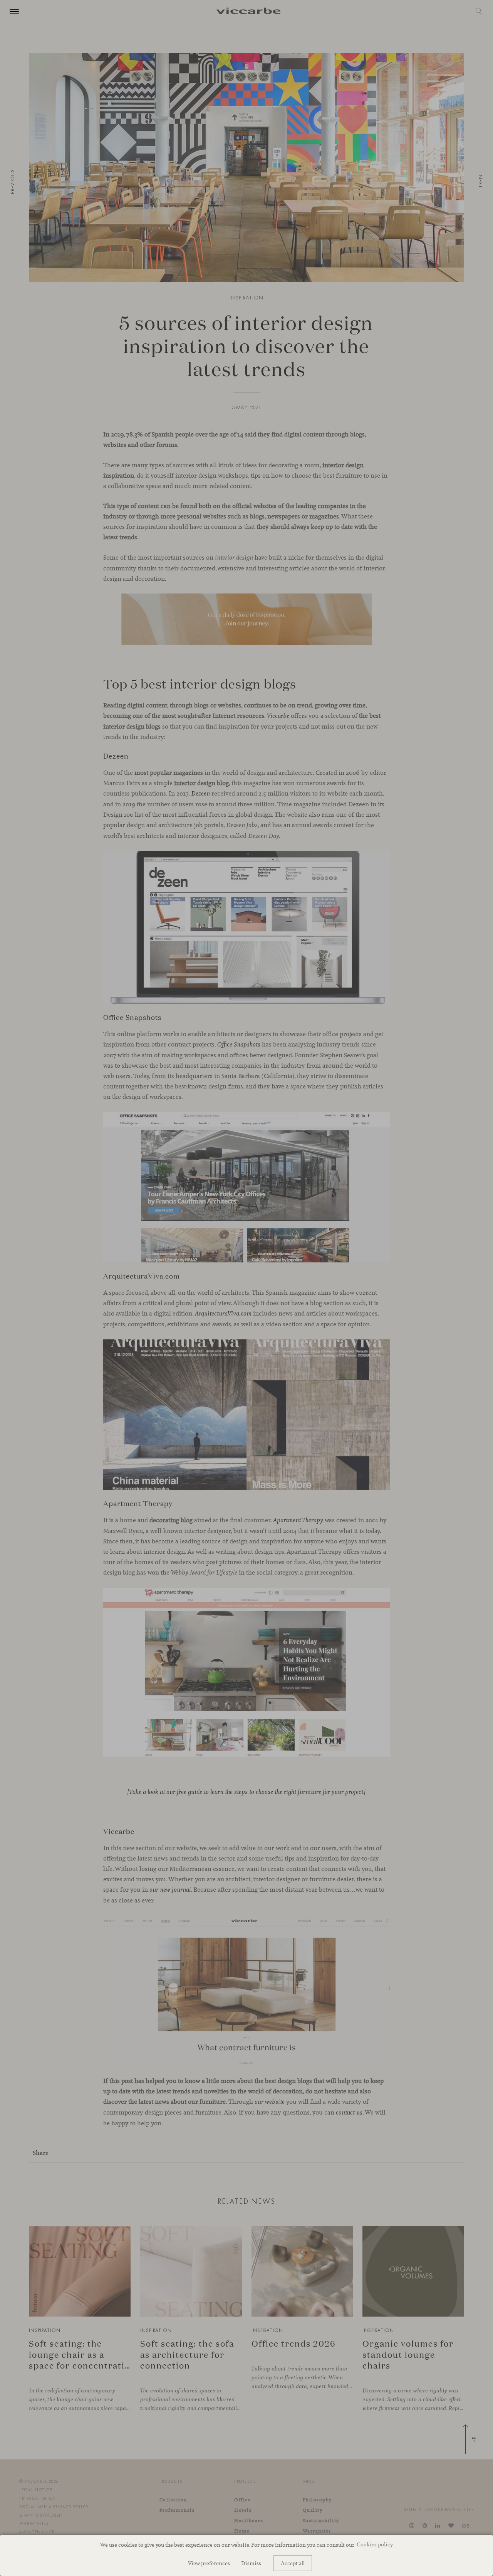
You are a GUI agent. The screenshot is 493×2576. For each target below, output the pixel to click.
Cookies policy (375, 2544)
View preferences (209, 2563)
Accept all (293, 2563)
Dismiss (251, 2563)
